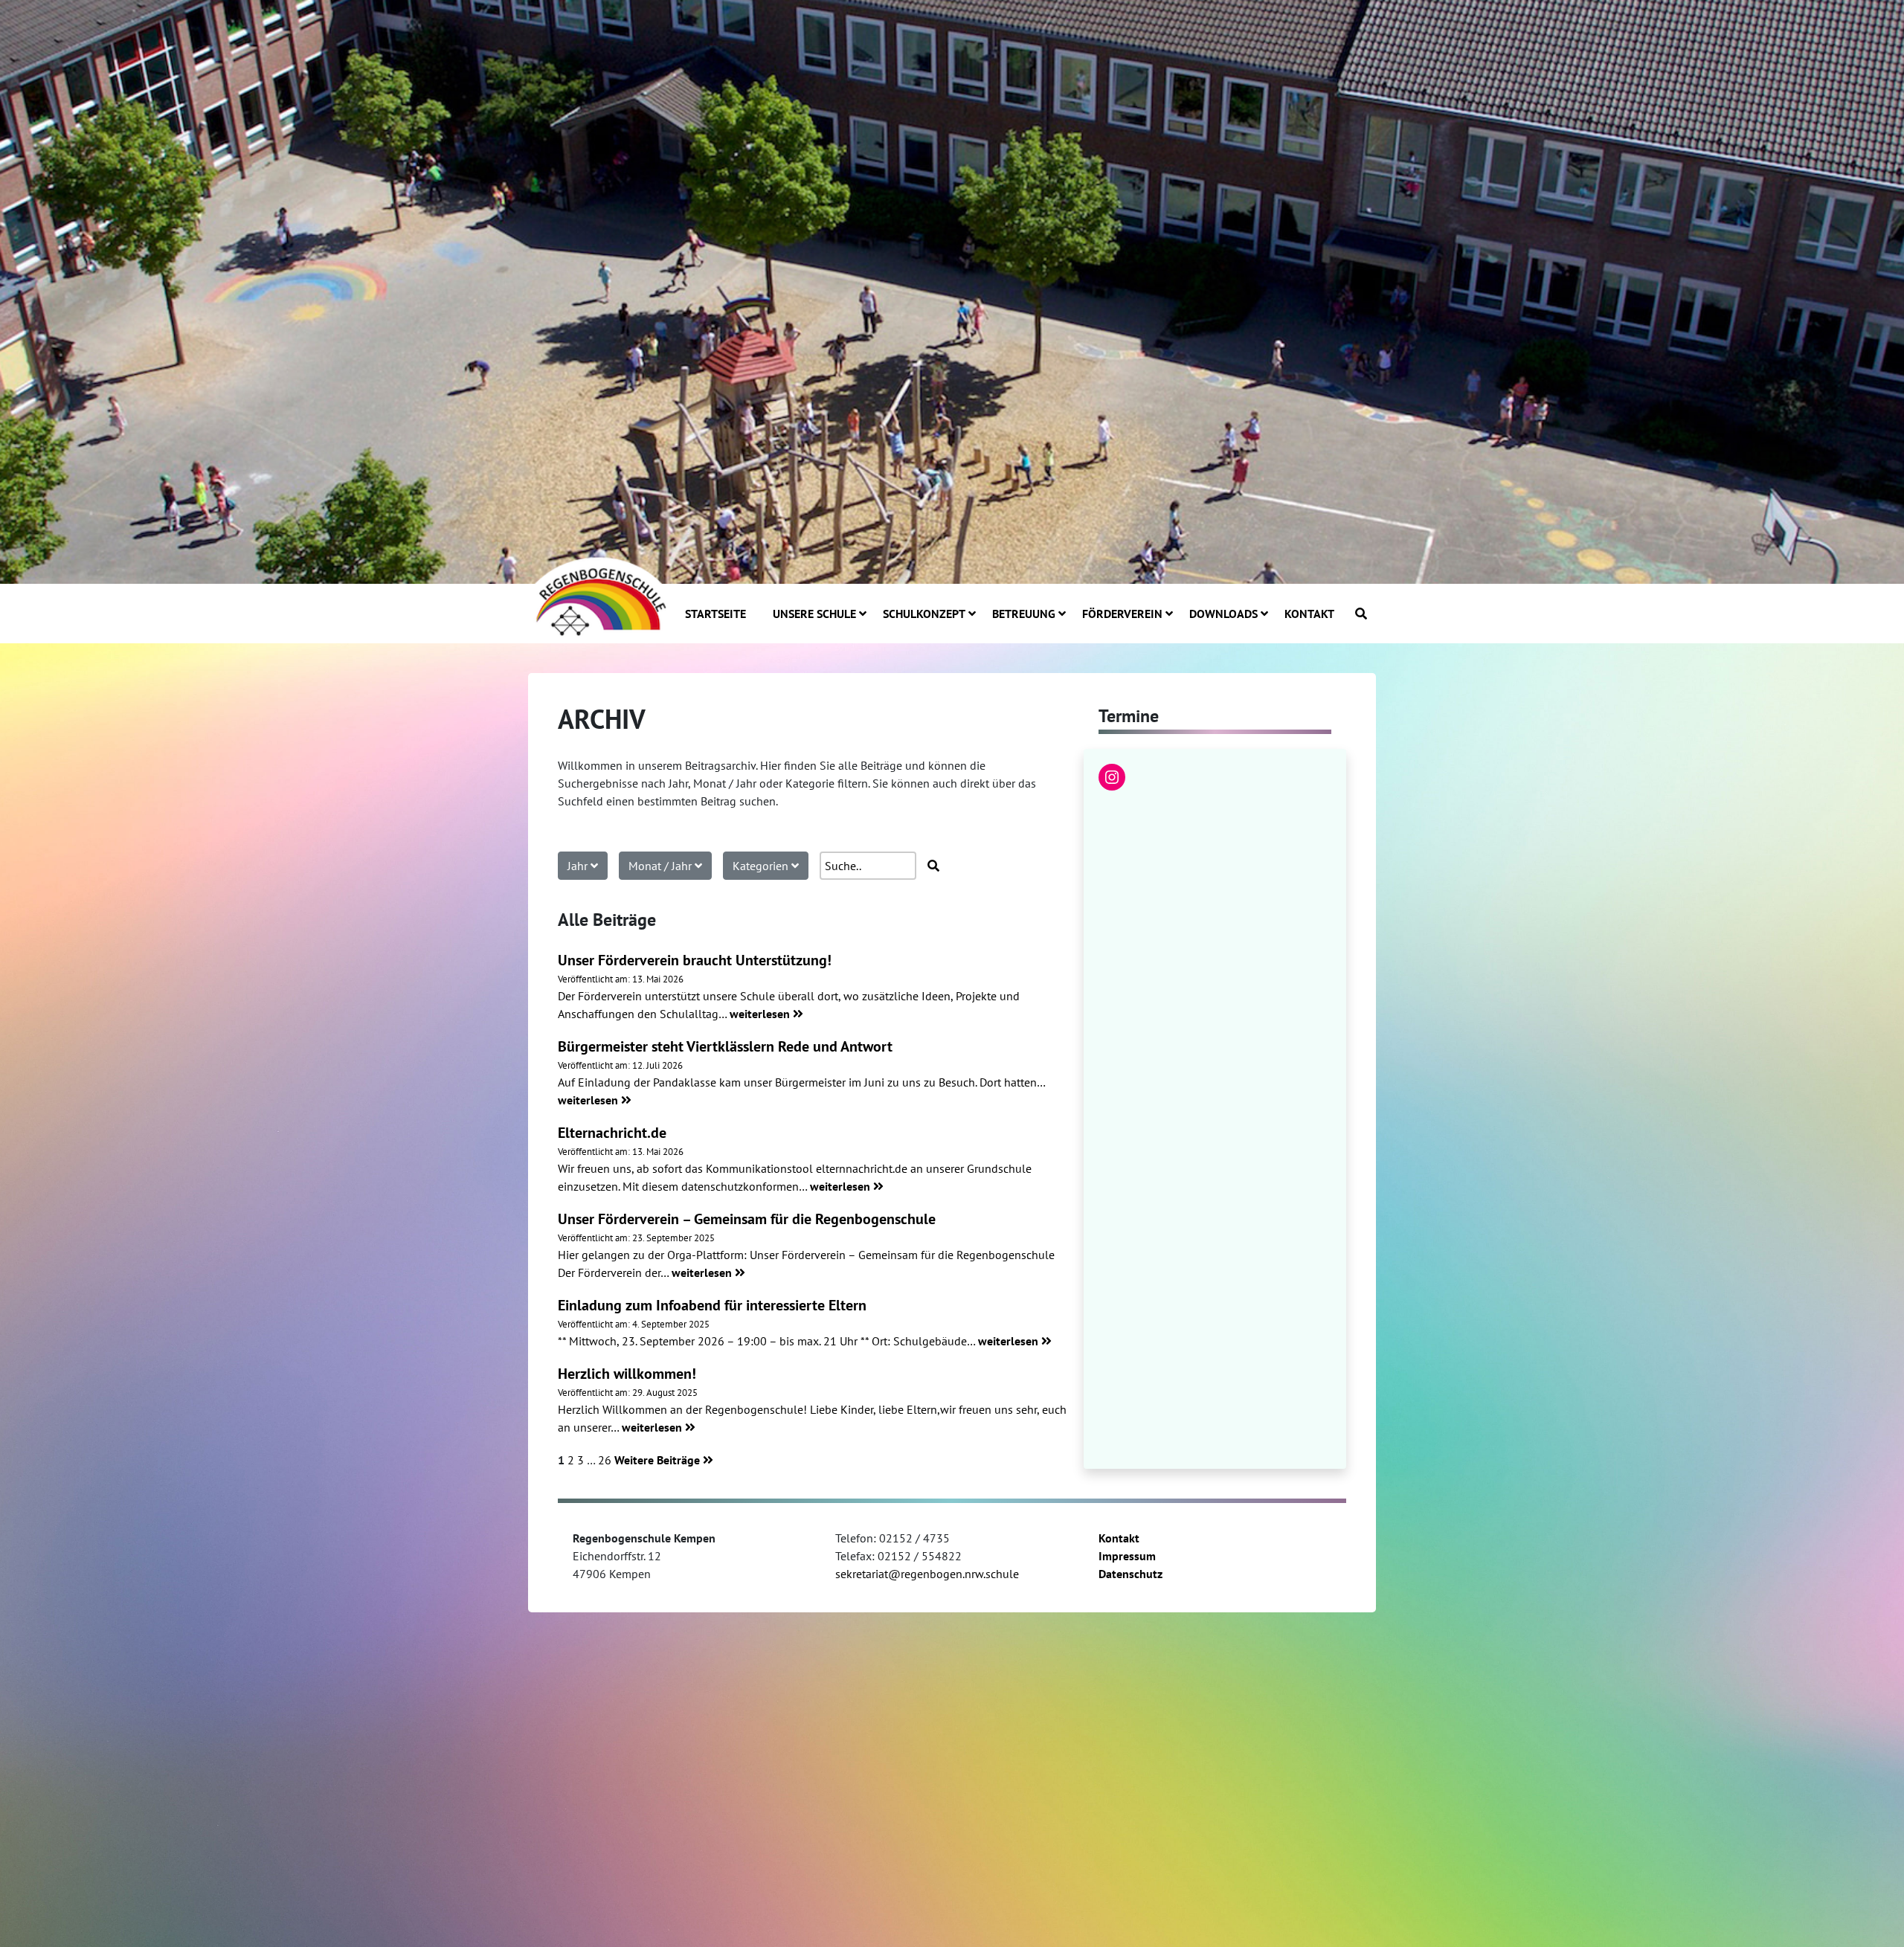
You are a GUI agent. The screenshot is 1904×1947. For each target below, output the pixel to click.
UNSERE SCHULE (814, 614)
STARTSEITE (715, 614)
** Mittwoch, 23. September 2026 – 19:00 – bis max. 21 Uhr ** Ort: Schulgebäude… (768, 1341)
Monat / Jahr (662, 866)
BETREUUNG (1024, 614)
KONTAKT (1309, 614)
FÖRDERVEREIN (1122, 614)
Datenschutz (1130, 1574)
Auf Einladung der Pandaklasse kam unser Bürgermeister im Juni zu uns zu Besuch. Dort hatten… (801, 1082)
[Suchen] (1361, 614)
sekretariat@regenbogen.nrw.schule (927, 1574)
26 (605, 1460)
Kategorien (762, 866)
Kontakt (1119, 1538)
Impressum (1127, 1556)
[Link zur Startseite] (599, 595)
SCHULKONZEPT (924, 614)
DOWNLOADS (1223, 614)
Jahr (579, 866)
